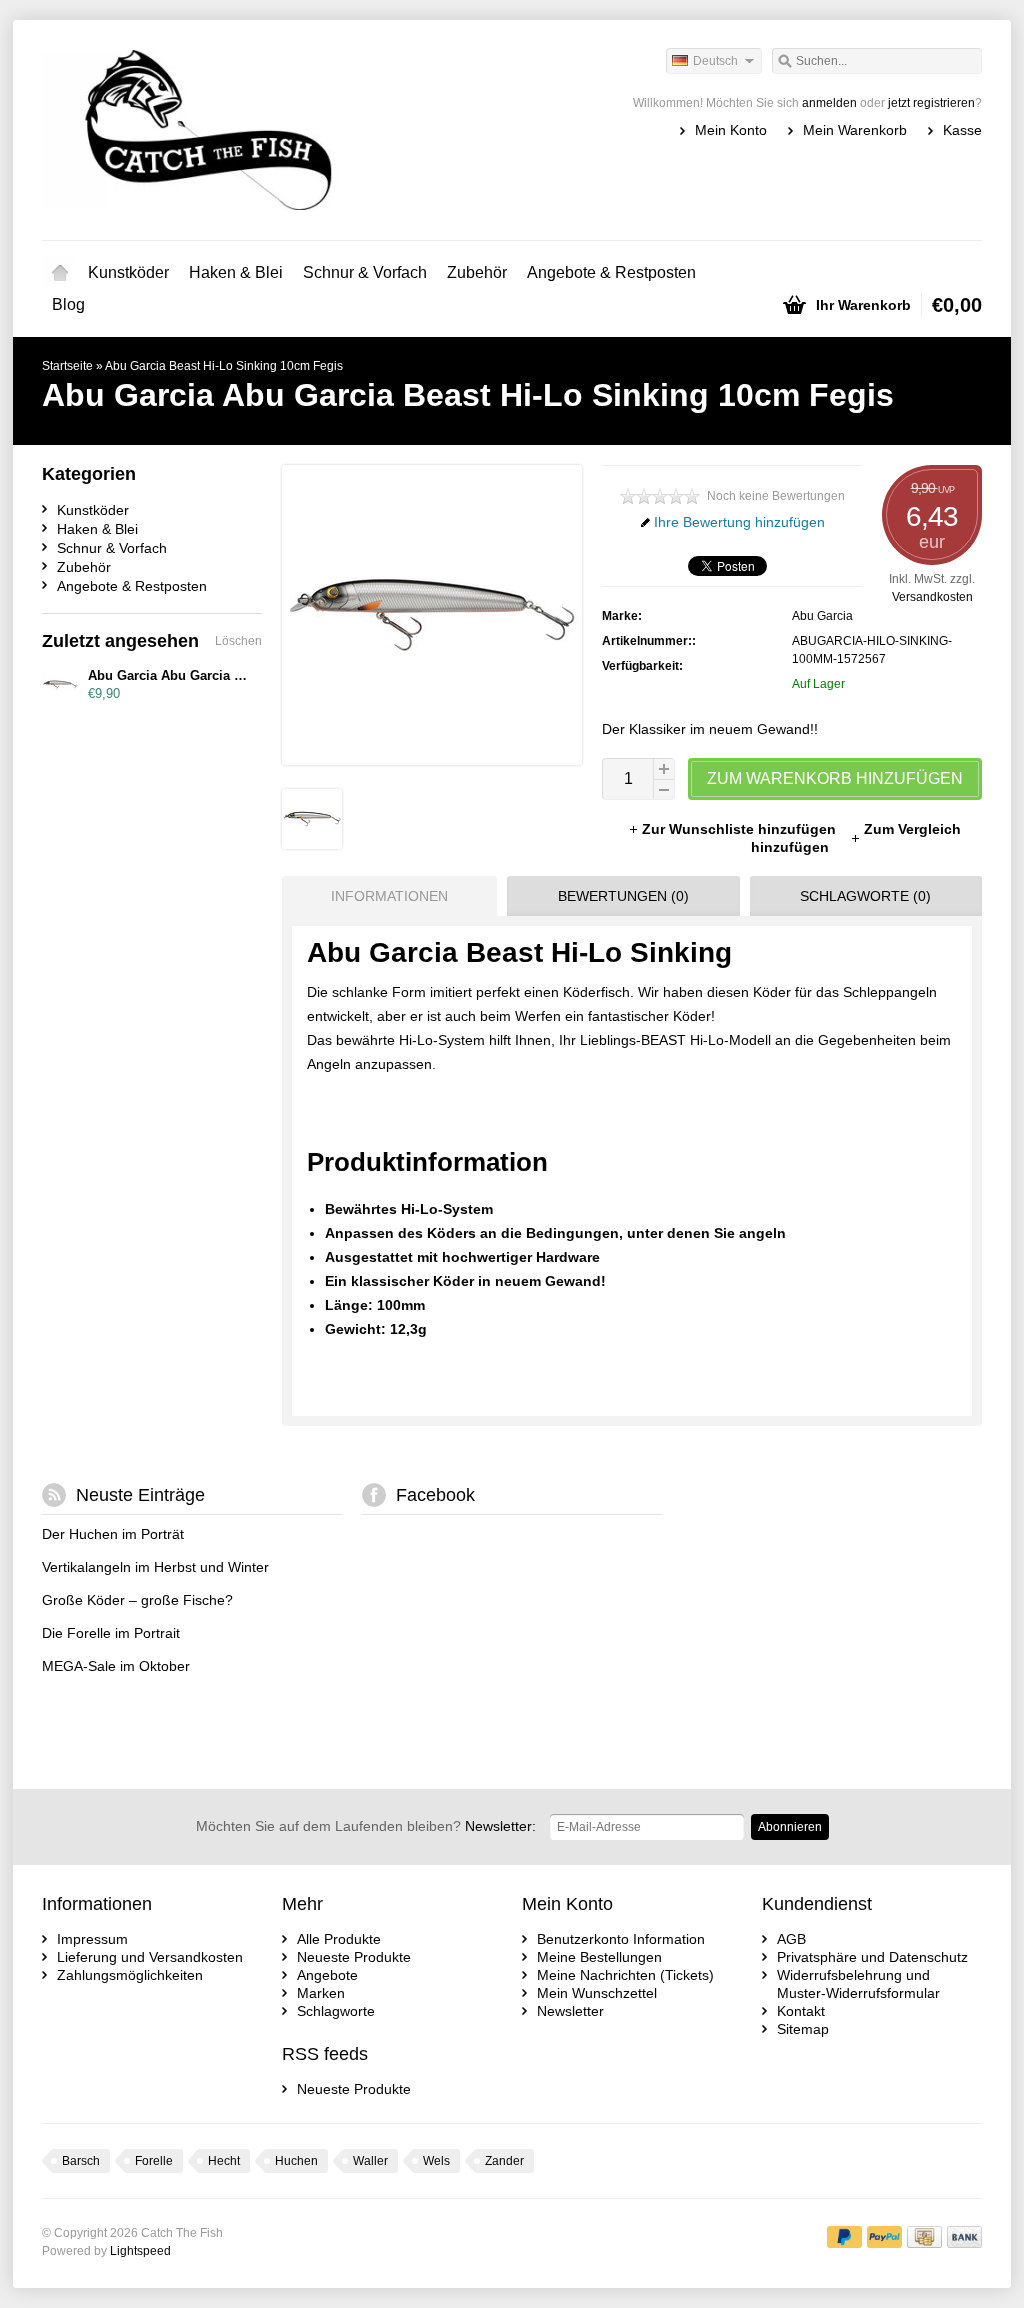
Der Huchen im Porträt (113, 1534)
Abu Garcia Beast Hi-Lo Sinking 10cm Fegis (224, 366)
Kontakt (801, 2011)
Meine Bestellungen (599, 1957)
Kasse (962, 130)
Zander (504, 2161)
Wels (436, 2161)
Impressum (92, 1939)
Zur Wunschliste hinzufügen (741, 829)
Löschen (238, 641)
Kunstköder (128, 272)
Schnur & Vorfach (365, 272)
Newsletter (570, 2011)
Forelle (154, 2161)
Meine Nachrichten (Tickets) (625, 1975)
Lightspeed (140, 2251)
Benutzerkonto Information (621, 1939)
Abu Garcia (822, 616)
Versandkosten (932, 597)
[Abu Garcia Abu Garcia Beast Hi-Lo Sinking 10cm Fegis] (312, 844)
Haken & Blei (236, 272)
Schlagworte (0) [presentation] (865, 896)
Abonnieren (790, 1827)
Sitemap (803, 2029)
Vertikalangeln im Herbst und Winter (155, 1567)
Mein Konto (731, 130)
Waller (370, 2161)
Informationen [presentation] (389, 896)
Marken (321, 1993)
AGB (791, 1939)
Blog (68, 304)
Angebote (327, 1975)
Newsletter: (366, 1826)
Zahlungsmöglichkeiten (130, 1975)
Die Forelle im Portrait (111, 1633)
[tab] (384, 896)
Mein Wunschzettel (597, 1993)
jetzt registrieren (931, 103)
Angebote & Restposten (611, 272)
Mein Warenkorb (855, 130)
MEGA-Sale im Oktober (116, 1666)
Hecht (224, 2161)
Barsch (81, 2161)
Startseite (60, 273)
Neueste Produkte (354, 1957)
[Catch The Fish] (277, 130)
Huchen (296, 2161)
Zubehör (477, 272)
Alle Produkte (339, 1939)
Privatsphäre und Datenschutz (872, 1957)
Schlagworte (336, 2011)
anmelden (829, 103)
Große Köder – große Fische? (137, 1600)
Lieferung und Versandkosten (150, 1957)
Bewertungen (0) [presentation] (623, 896)
